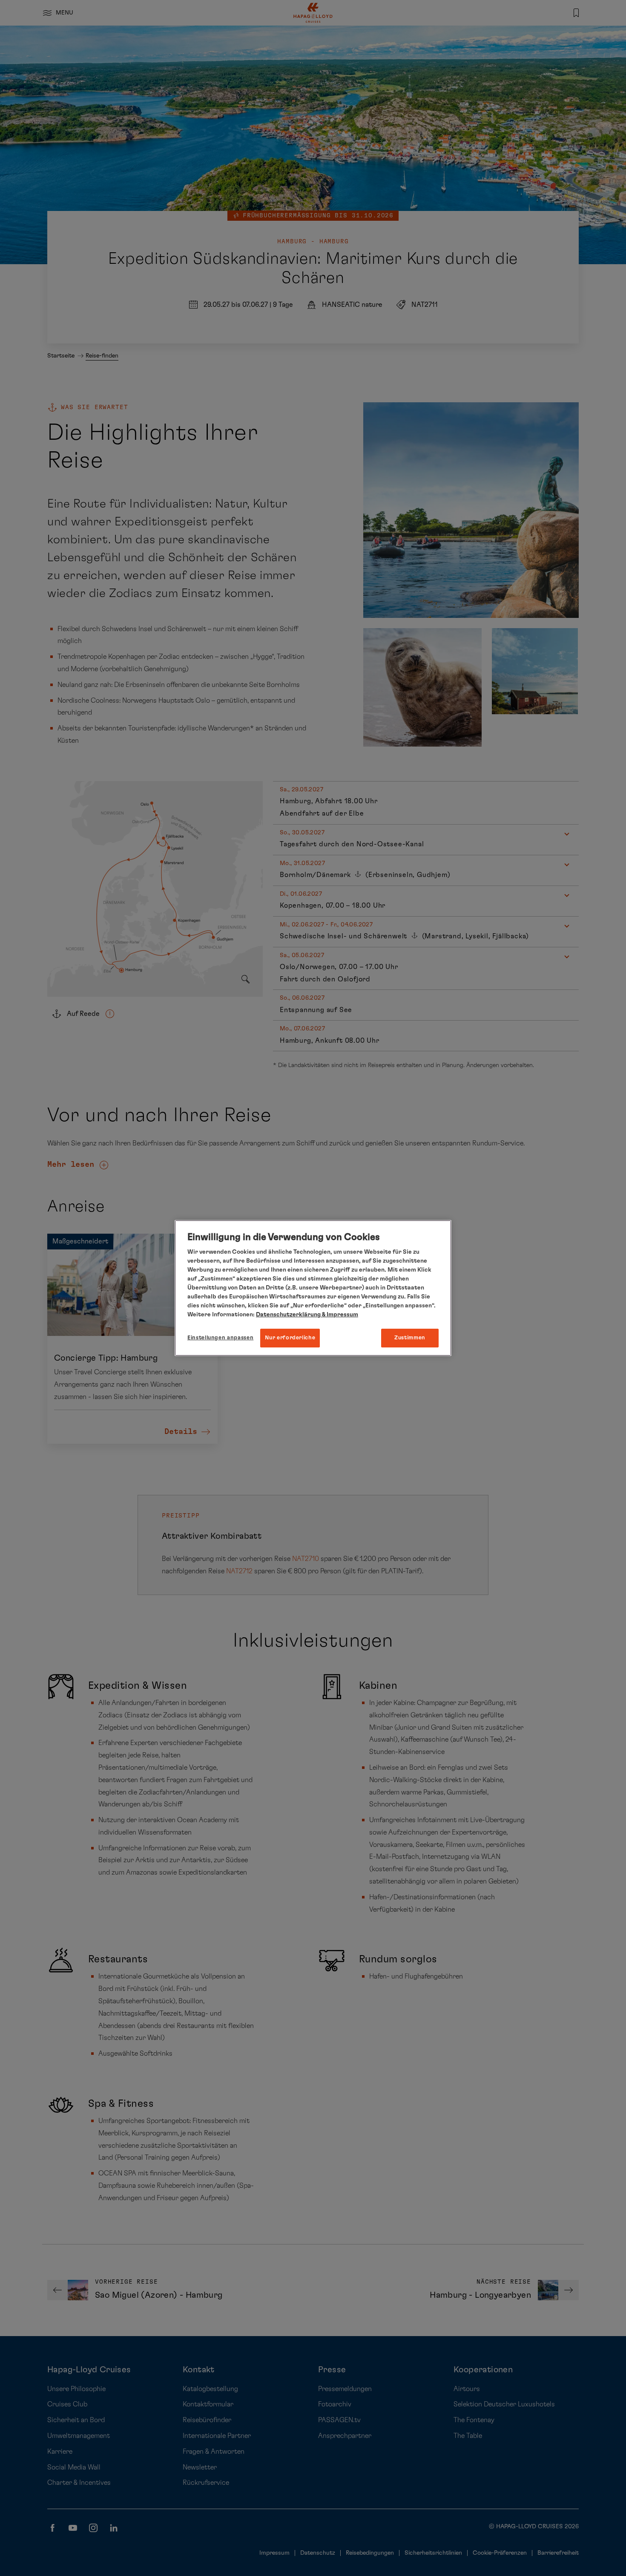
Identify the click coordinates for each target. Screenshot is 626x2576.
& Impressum (339, 1315)
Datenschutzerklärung (288, 1315)
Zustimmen (410, 1338)
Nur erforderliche (290, 1338)
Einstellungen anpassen (220, 1338)
